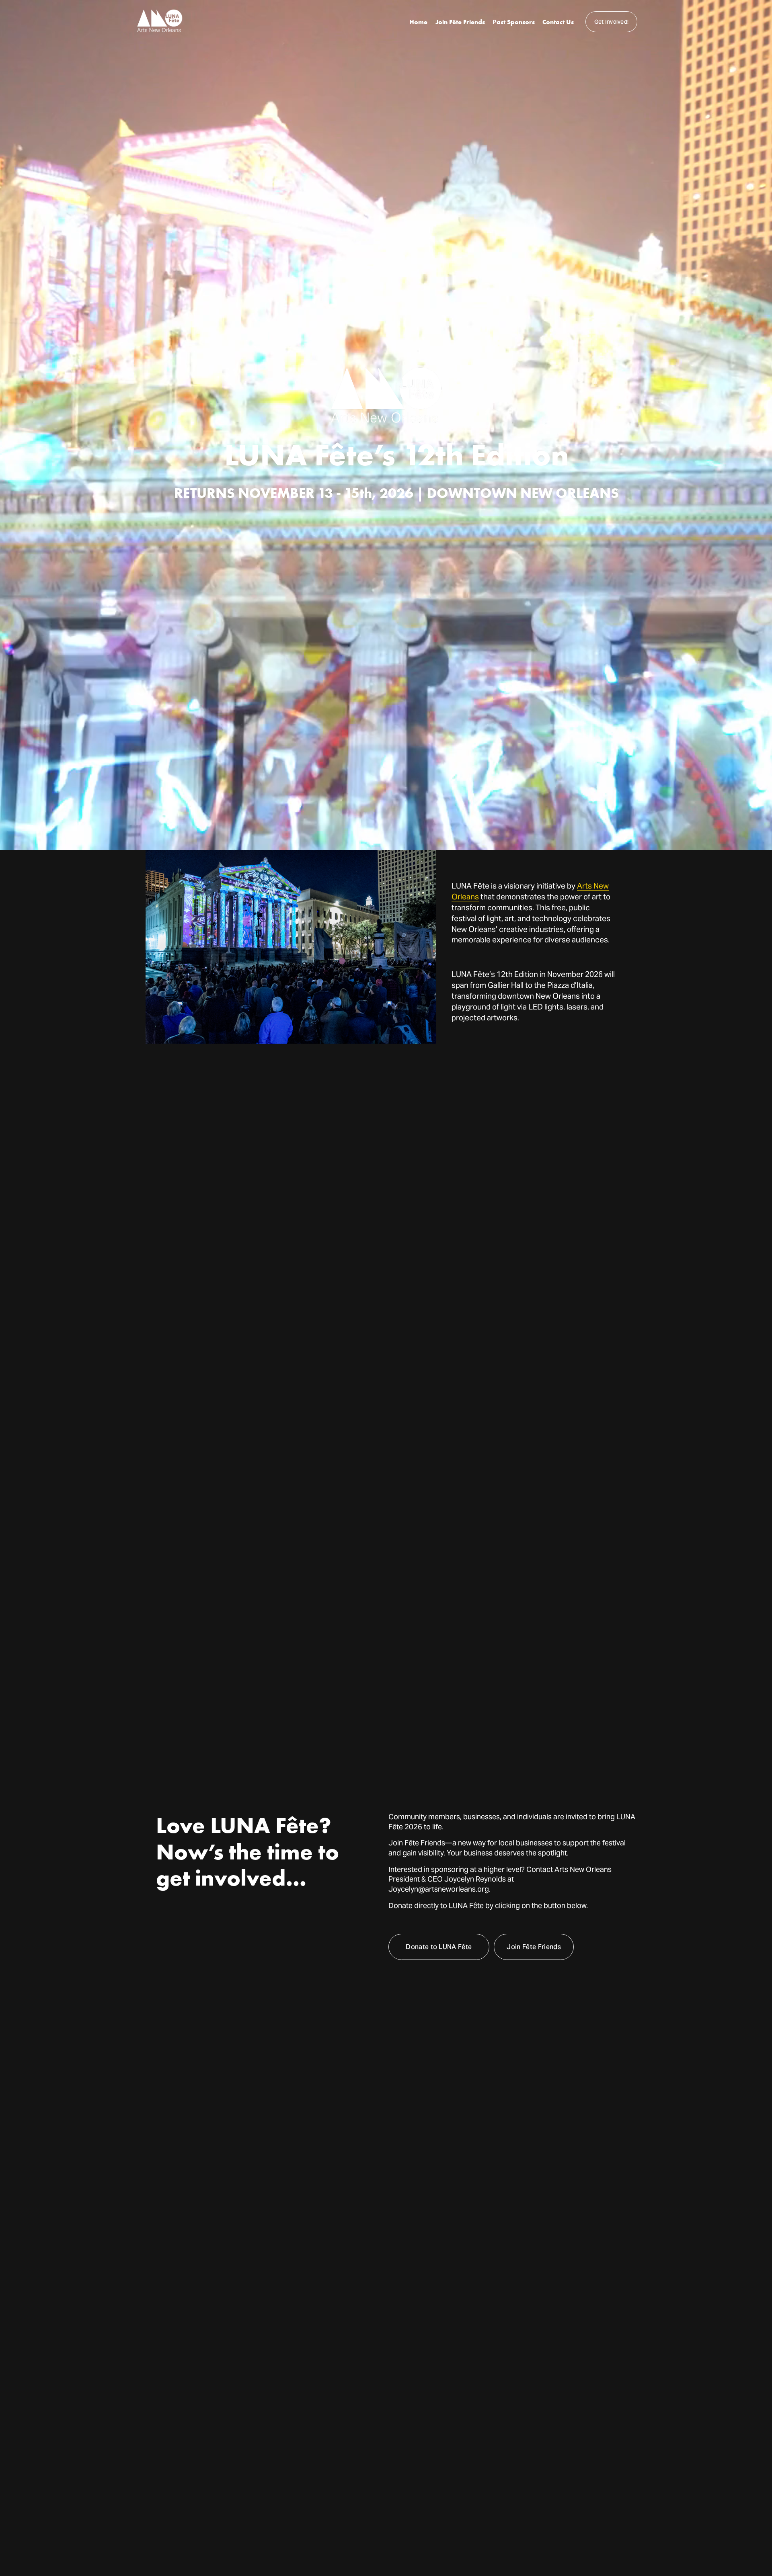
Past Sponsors (514, 22)
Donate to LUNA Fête (439, 1947)
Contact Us (558, 22)
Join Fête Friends (460, 22)
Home (418, 22)
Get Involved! (612, 22)
